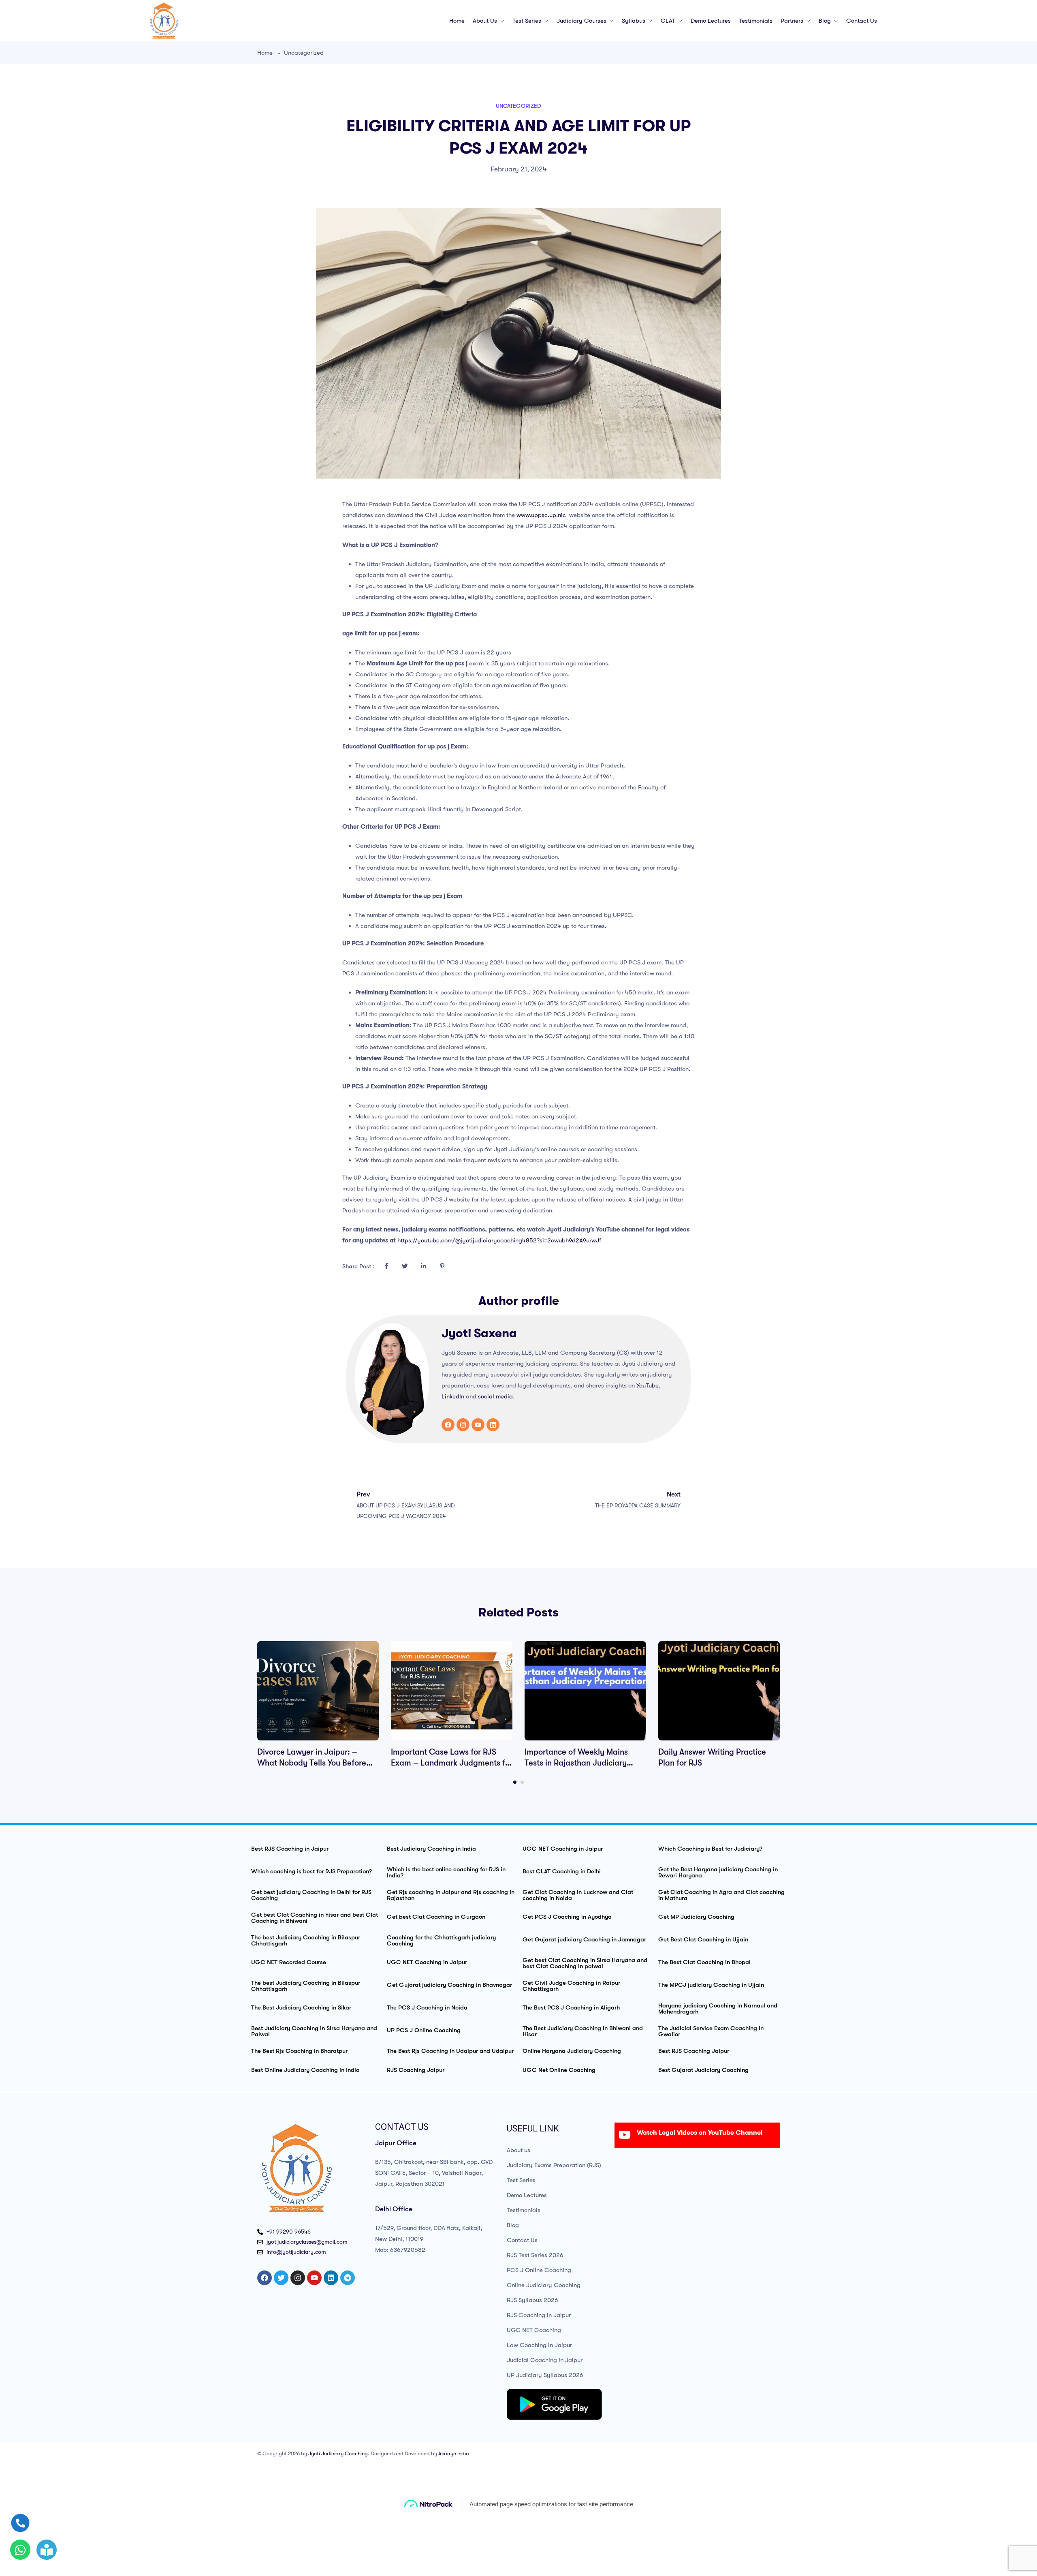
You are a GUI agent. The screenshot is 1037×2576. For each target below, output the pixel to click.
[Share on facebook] (386, 1266)
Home (457, 21)
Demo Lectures (711, 21)
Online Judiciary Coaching (544, 2285)
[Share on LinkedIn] (423, 1266)
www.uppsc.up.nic (541, 515)
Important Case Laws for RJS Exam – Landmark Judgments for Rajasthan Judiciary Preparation (452, 1763)
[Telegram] (348, 2278)
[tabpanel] (318, 1705)
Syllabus (634, 21)
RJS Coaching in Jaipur (539, 2315)
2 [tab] (522, 1782)
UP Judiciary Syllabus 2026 (545, 2375)
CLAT (669, 21)
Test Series (528, 21)
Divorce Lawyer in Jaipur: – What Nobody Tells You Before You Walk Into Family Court (312, 1763)
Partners (793, 21)
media (504, 1396)
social (486, 1396)
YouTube (648, 1385)
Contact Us (862, 21)
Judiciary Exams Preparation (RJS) (554, 2165)
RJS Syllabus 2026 (532, 2300)
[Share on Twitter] (405, 1266)
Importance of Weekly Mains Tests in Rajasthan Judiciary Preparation (576, 1763)
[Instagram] (463, 1425)
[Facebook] (448, 1425)
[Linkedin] (493, 1425)
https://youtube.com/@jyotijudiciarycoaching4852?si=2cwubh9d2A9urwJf (499, 1240)
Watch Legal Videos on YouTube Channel (700, 2133)
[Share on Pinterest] (442, 1266)
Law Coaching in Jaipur (539, 2345)
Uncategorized (304, 53)
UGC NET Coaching (534, 2330)
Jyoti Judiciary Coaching (338, 2453)
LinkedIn (453, 1396)
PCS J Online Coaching (539, 2270)
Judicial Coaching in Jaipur (545, 2360)
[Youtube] (478, 1425)
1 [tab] (515, 1782)
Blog (826, 21)
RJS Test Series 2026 (535, 2255)
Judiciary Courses (582, 21)
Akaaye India (454, 2453)
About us (486, 21)
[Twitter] (281, 2278)
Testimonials (756, 21)
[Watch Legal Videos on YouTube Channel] (625, 2135)
